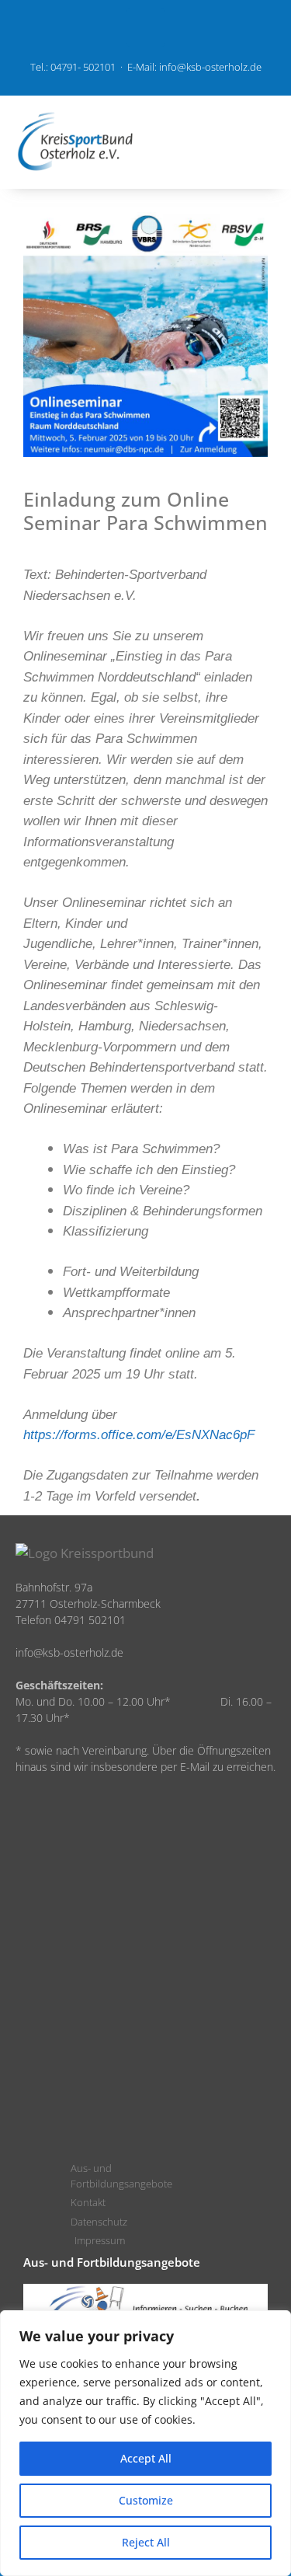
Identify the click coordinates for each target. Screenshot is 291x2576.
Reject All (146, 2542)
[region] (145, 2443)
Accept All (146, 2458)
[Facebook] (146, 27)
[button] (224, 142)
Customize (146, 2500)
